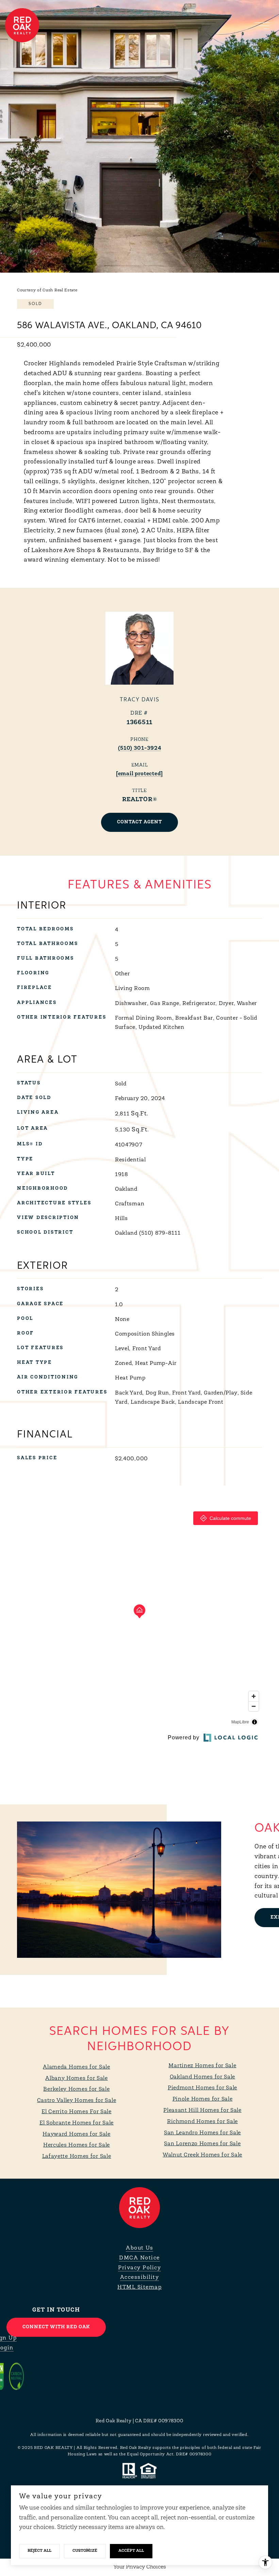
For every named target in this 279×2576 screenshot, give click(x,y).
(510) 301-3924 (140, 748)
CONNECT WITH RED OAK (56, 2327)
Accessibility (140, 2277)
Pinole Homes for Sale (203, 2099)
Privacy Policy (139, 2268)
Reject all (39, 2551)
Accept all (131, 2551)
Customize (85, 2551)
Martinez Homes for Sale (202, 2066)
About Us (139, 2248)
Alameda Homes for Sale (76, 2067)
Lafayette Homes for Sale (77, 2156)
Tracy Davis (140, 700)
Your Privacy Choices (140, 2567)
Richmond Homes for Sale (202, 2122)
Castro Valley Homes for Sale (77, 2101)
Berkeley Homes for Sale (76, 2089)
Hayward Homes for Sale (76, 2134)
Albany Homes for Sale (77, 2078)
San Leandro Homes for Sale (202, 2133)
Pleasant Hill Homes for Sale (202, 2110)
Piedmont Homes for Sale (202, 2088)
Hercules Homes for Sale (77, 2145)
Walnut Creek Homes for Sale (202, 2155)
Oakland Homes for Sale (202, 2077)
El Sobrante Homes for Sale (77, 2123)
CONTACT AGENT (139, 822)
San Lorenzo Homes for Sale (202, 2144)
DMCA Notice (139, 2258)
